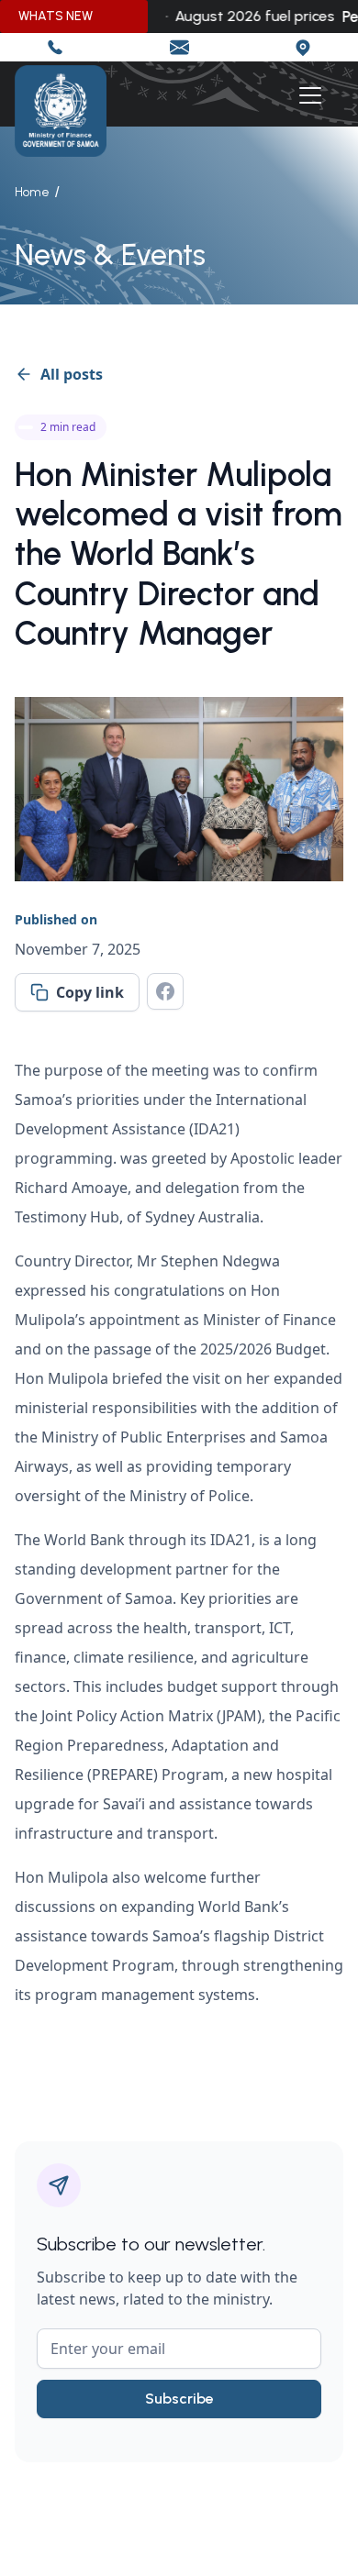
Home (32, 192)
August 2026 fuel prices (247, 16)
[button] (307, 95)
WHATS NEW (56, 16)
